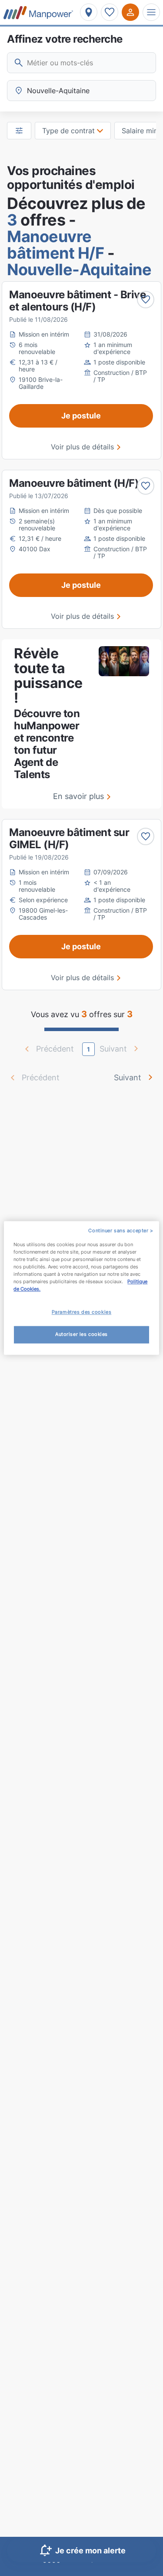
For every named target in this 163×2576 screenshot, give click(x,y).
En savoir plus (78, 796)
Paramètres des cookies (82, 1312)
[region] (81, 1288)
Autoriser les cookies (81, 1335)
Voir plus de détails (82, 447)
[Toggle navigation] (151, 12)
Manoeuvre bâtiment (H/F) (74, 483)
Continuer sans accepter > (121, 1231)
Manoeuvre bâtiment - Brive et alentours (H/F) (77, 301)
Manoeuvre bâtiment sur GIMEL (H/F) (69, 838)
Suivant (128, 1077)
